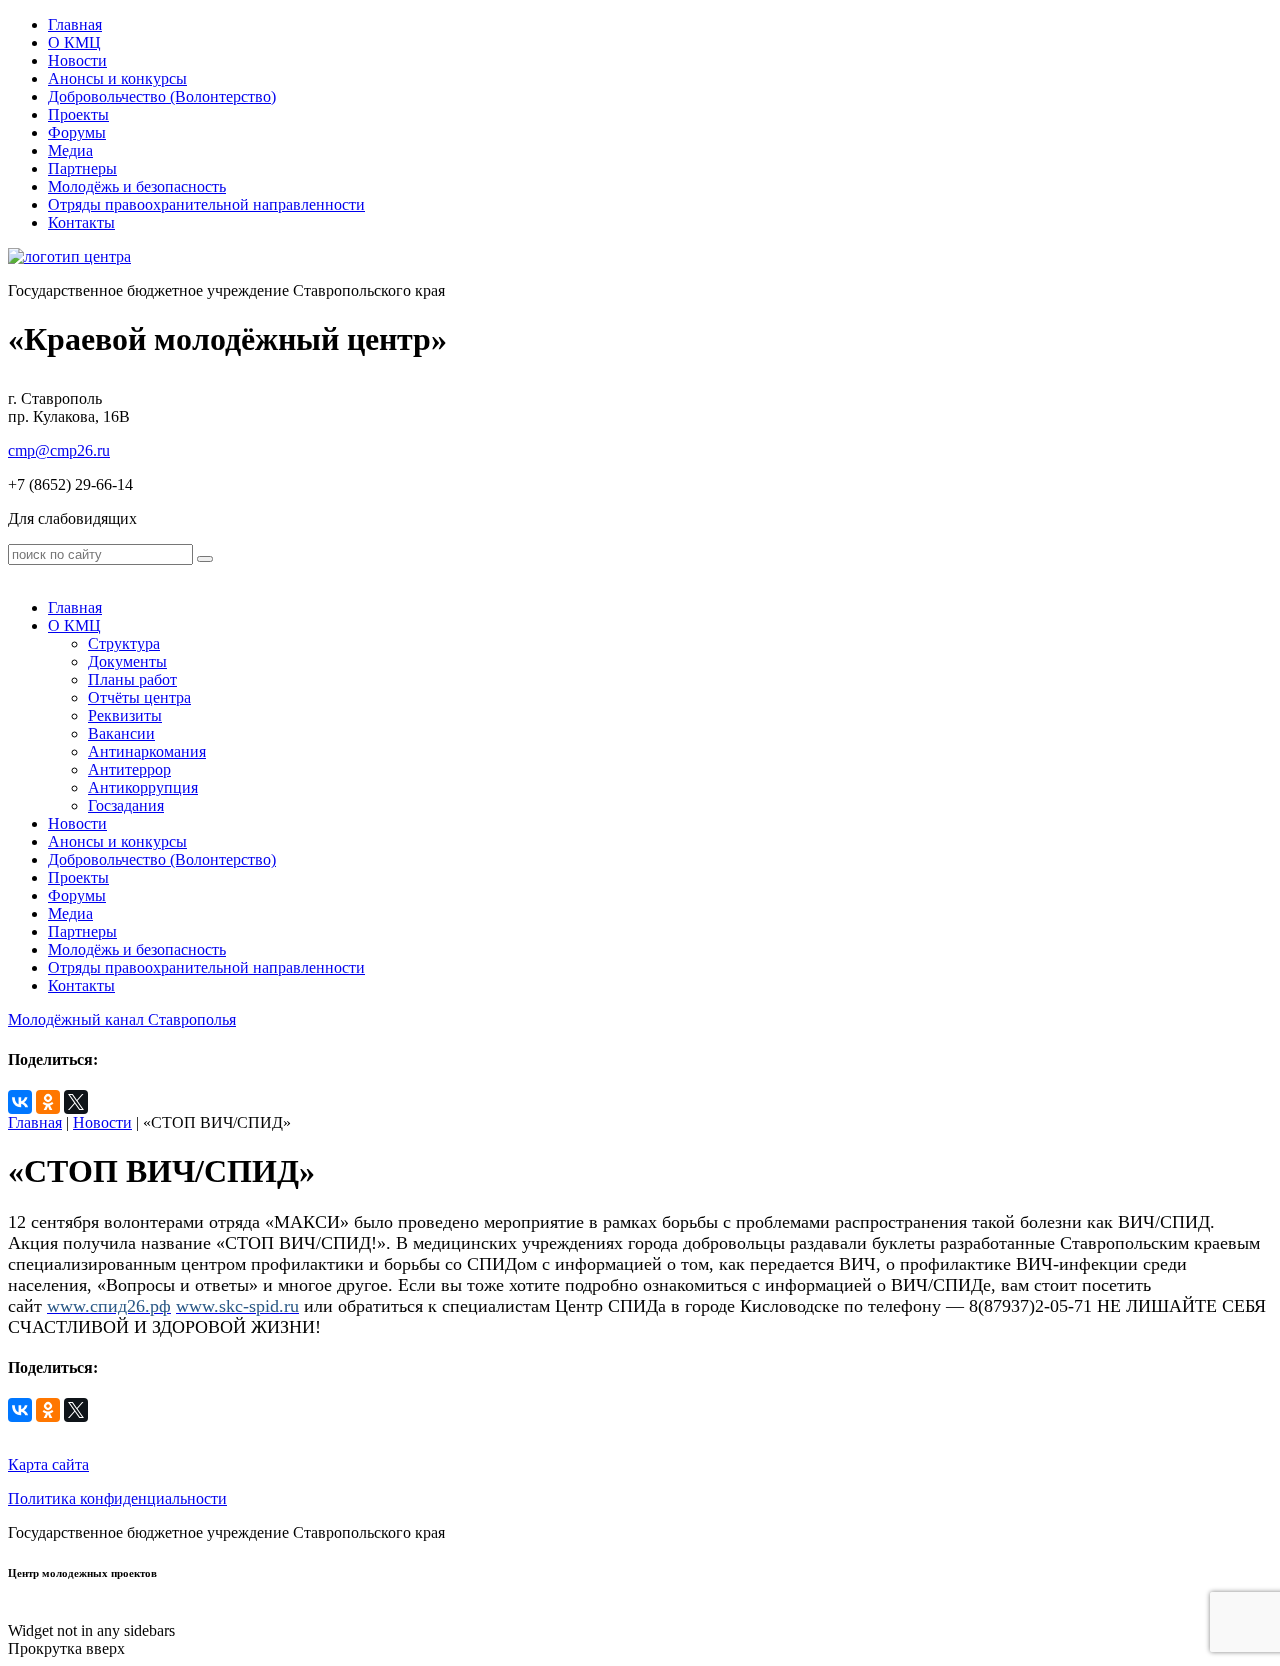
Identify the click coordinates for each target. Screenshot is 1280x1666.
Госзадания (126, 805)
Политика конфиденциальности (117, 1498)
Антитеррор (129, 769)
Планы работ (132, 679)
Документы (127, 661)
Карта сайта (48, 1464)
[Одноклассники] (48, 1102)
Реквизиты (125, 715)
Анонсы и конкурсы (117, 78)
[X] (76, 1102)
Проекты (78, 114)
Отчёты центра (139, 697)
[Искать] (205, 559)
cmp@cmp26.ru (59, 450)
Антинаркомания (147, 751)
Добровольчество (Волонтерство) (162, 96)
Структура (124, 643)
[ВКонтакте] (20, 1102)
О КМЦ (74, 42)
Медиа (70, 150)
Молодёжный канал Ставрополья (122, 1019)
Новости (77, 60)
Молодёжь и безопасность (137, 186)
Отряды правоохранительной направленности (206, 204)
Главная (75, 24)
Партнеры (82, 168)
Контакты (81, 222)
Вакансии (121, 733)
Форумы (77, 132)
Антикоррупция (143, 787)
